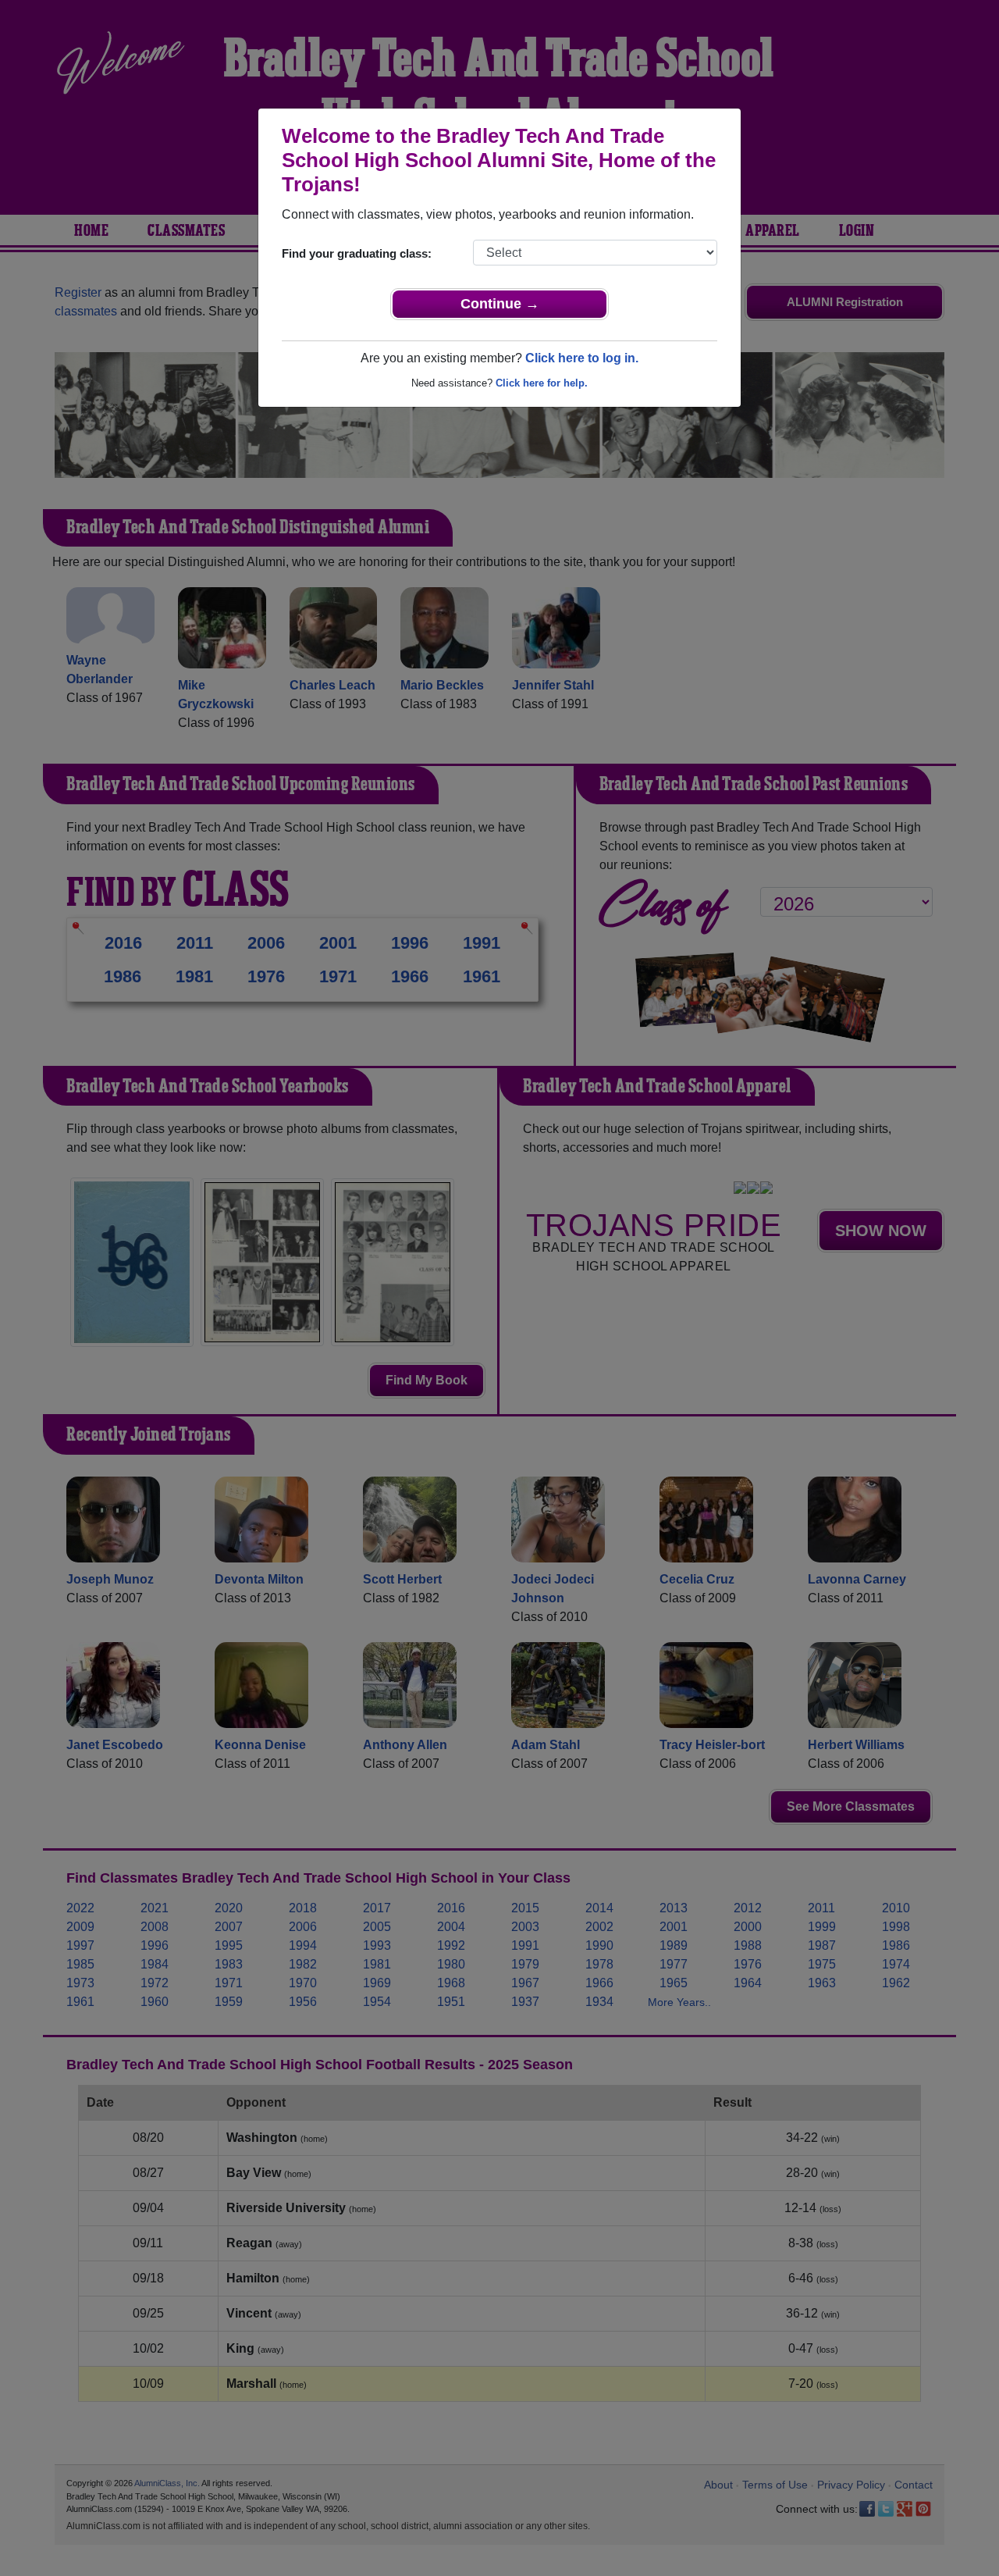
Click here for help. (542, 383)
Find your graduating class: (357, 253)
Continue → (500, 304)
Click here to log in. (582, 358)
